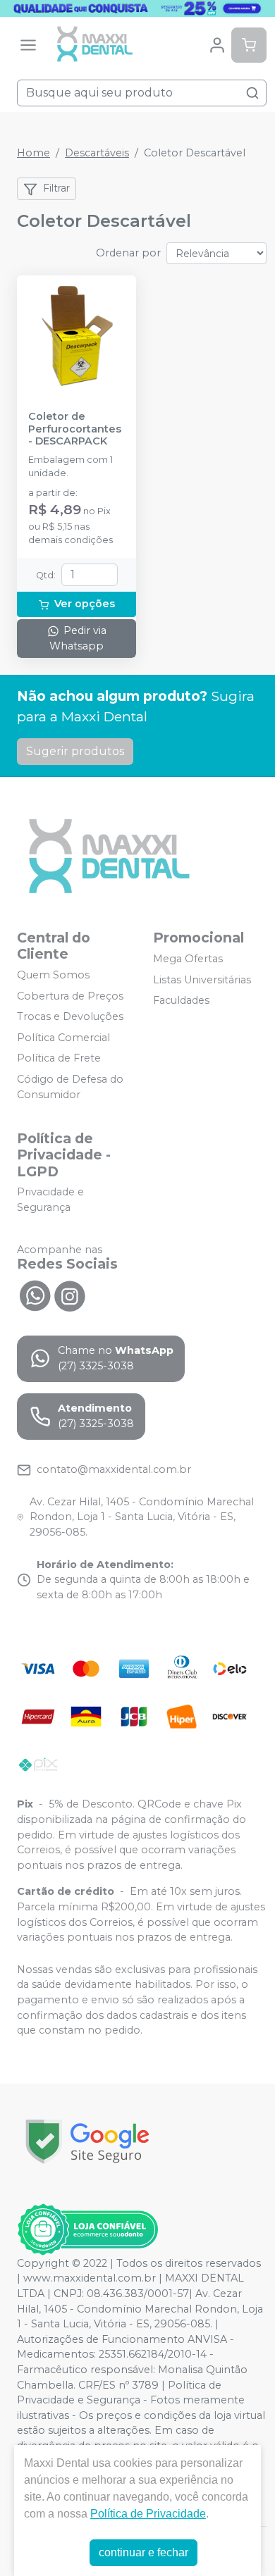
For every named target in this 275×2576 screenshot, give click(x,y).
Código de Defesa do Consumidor (70, 1087)
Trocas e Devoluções (70, 1016)
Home (33, 153)
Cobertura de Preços (70, 996)
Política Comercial (63, 1038)
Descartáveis (97, 153)
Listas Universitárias (202, 980)
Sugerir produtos (75, 751)
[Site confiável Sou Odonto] (87, 2229)
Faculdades (181, 1000)
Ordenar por (128, 253)
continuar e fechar (143, 2552)
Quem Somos (53, 975)
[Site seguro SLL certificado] (87, 2142)
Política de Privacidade (148, 2514)
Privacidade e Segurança (50, 1200)
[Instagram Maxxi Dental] (70, 1295)
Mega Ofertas (188, 959)
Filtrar (56, 188)
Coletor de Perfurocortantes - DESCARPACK (75, 429)
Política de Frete (59, 1059)
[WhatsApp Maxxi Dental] (35, 1295)
